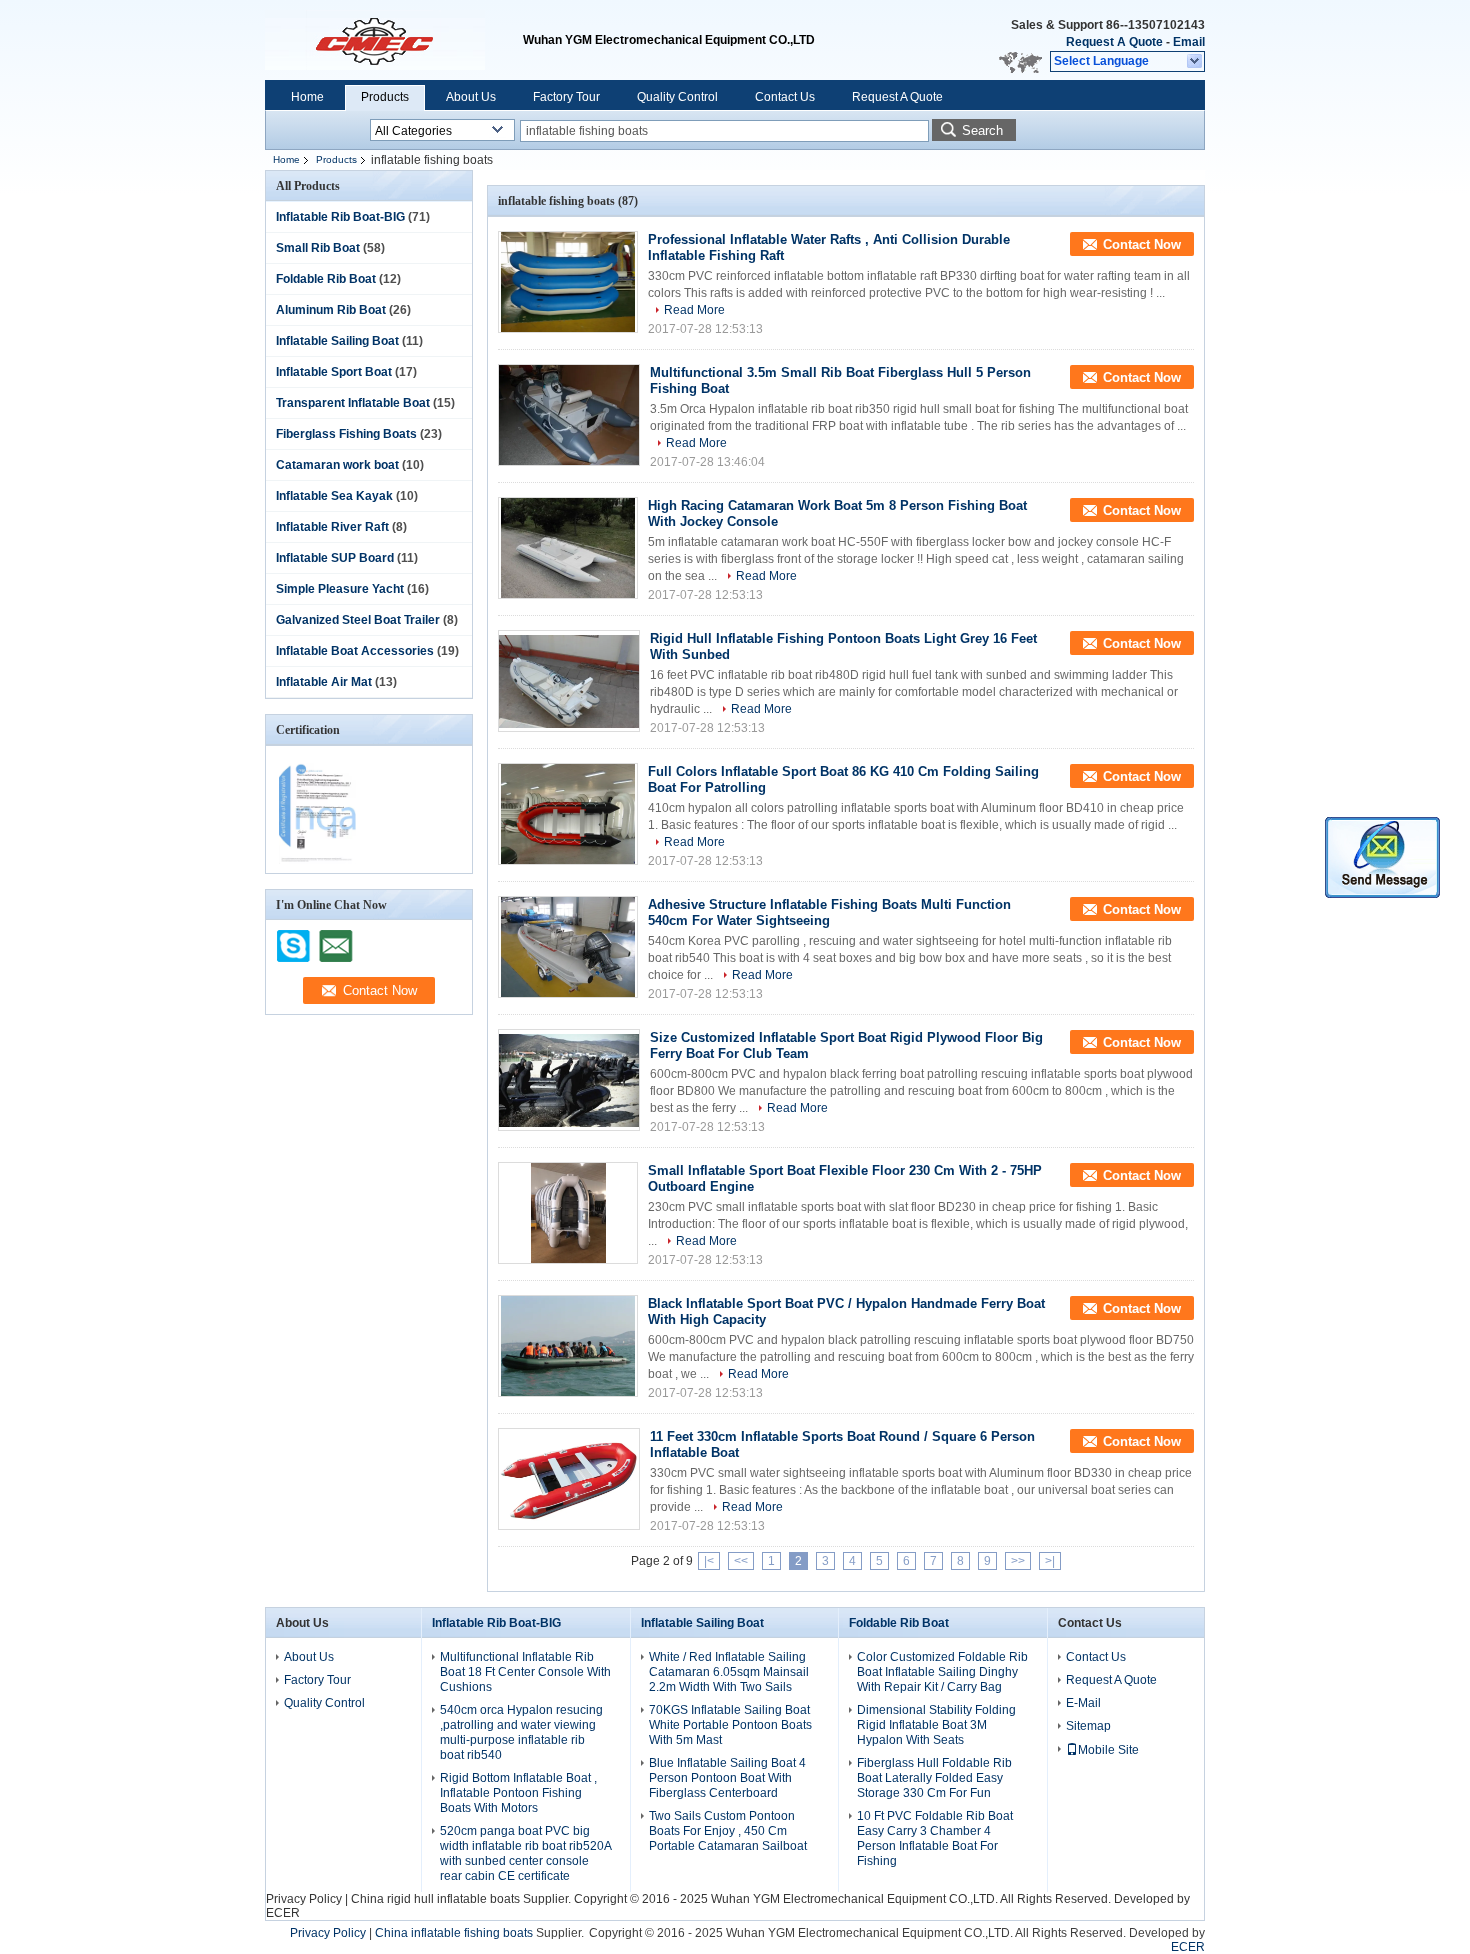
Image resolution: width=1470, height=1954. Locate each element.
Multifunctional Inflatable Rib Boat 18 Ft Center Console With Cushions (525, 1672)
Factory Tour (566, 97)
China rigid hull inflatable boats (435, 1899)
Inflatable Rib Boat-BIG (340, 217)
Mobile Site (1108, 1750)
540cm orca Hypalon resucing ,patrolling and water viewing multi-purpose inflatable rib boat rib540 (521, 1732)
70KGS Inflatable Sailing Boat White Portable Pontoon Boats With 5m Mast (730, 1725)
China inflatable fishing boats (454, 1933)
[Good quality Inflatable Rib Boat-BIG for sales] (317, 860)
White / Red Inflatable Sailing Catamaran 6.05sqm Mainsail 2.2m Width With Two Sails (729, 1672)
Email (1189, 42)
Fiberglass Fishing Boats (346, 434)
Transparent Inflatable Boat (353, 403)
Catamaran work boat (337, 465)
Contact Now (1142, 244)
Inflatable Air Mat (324, 682)
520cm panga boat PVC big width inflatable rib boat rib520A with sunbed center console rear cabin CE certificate (525, 1853)
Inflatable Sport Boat (334, 372)
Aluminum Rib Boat (331, 310)
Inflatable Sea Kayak (334, 496)
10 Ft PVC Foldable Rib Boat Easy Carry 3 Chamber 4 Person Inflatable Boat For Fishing (935, 1838)
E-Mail (1083, 1703)
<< (741, 1561)
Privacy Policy (304, 1899)
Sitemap (1088, 1726)
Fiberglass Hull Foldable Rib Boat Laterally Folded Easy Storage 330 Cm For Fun (934, 1778)
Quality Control (677, 97)
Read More (694, 310)
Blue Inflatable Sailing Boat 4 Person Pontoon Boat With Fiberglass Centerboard (727, 1778)
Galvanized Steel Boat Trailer (358, 620)
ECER (283, 1913)
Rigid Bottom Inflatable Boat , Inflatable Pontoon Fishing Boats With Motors (518, 1793)
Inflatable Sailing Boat (337, 341)
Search (982, 130)
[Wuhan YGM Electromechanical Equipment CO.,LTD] (1195, 62)
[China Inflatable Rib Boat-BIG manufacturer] (394, 40)
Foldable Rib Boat (326, 279)
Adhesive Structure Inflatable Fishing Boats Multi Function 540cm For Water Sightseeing (829, 912)
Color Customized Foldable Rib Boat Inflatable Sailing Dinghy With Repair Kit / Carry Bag (942, 1672)
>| (1050, 1561)
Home (307, 97)
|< (709, 1561)
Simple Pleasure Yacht (340, 589)
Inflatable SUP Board (335, 558)
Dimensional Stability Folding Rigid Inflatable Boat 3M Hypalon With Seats (936, 1725)
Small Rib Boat (318, 248)
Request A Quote (1114, 42)
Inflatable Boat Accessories (355, 651)
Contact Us (785, 97)
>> (1018, 1561)
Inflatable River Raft (332, 527)
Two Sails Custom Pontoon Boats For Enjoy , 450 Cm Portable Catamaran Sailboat (728, 1831)
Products (385, 97)
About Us (471, 97)
